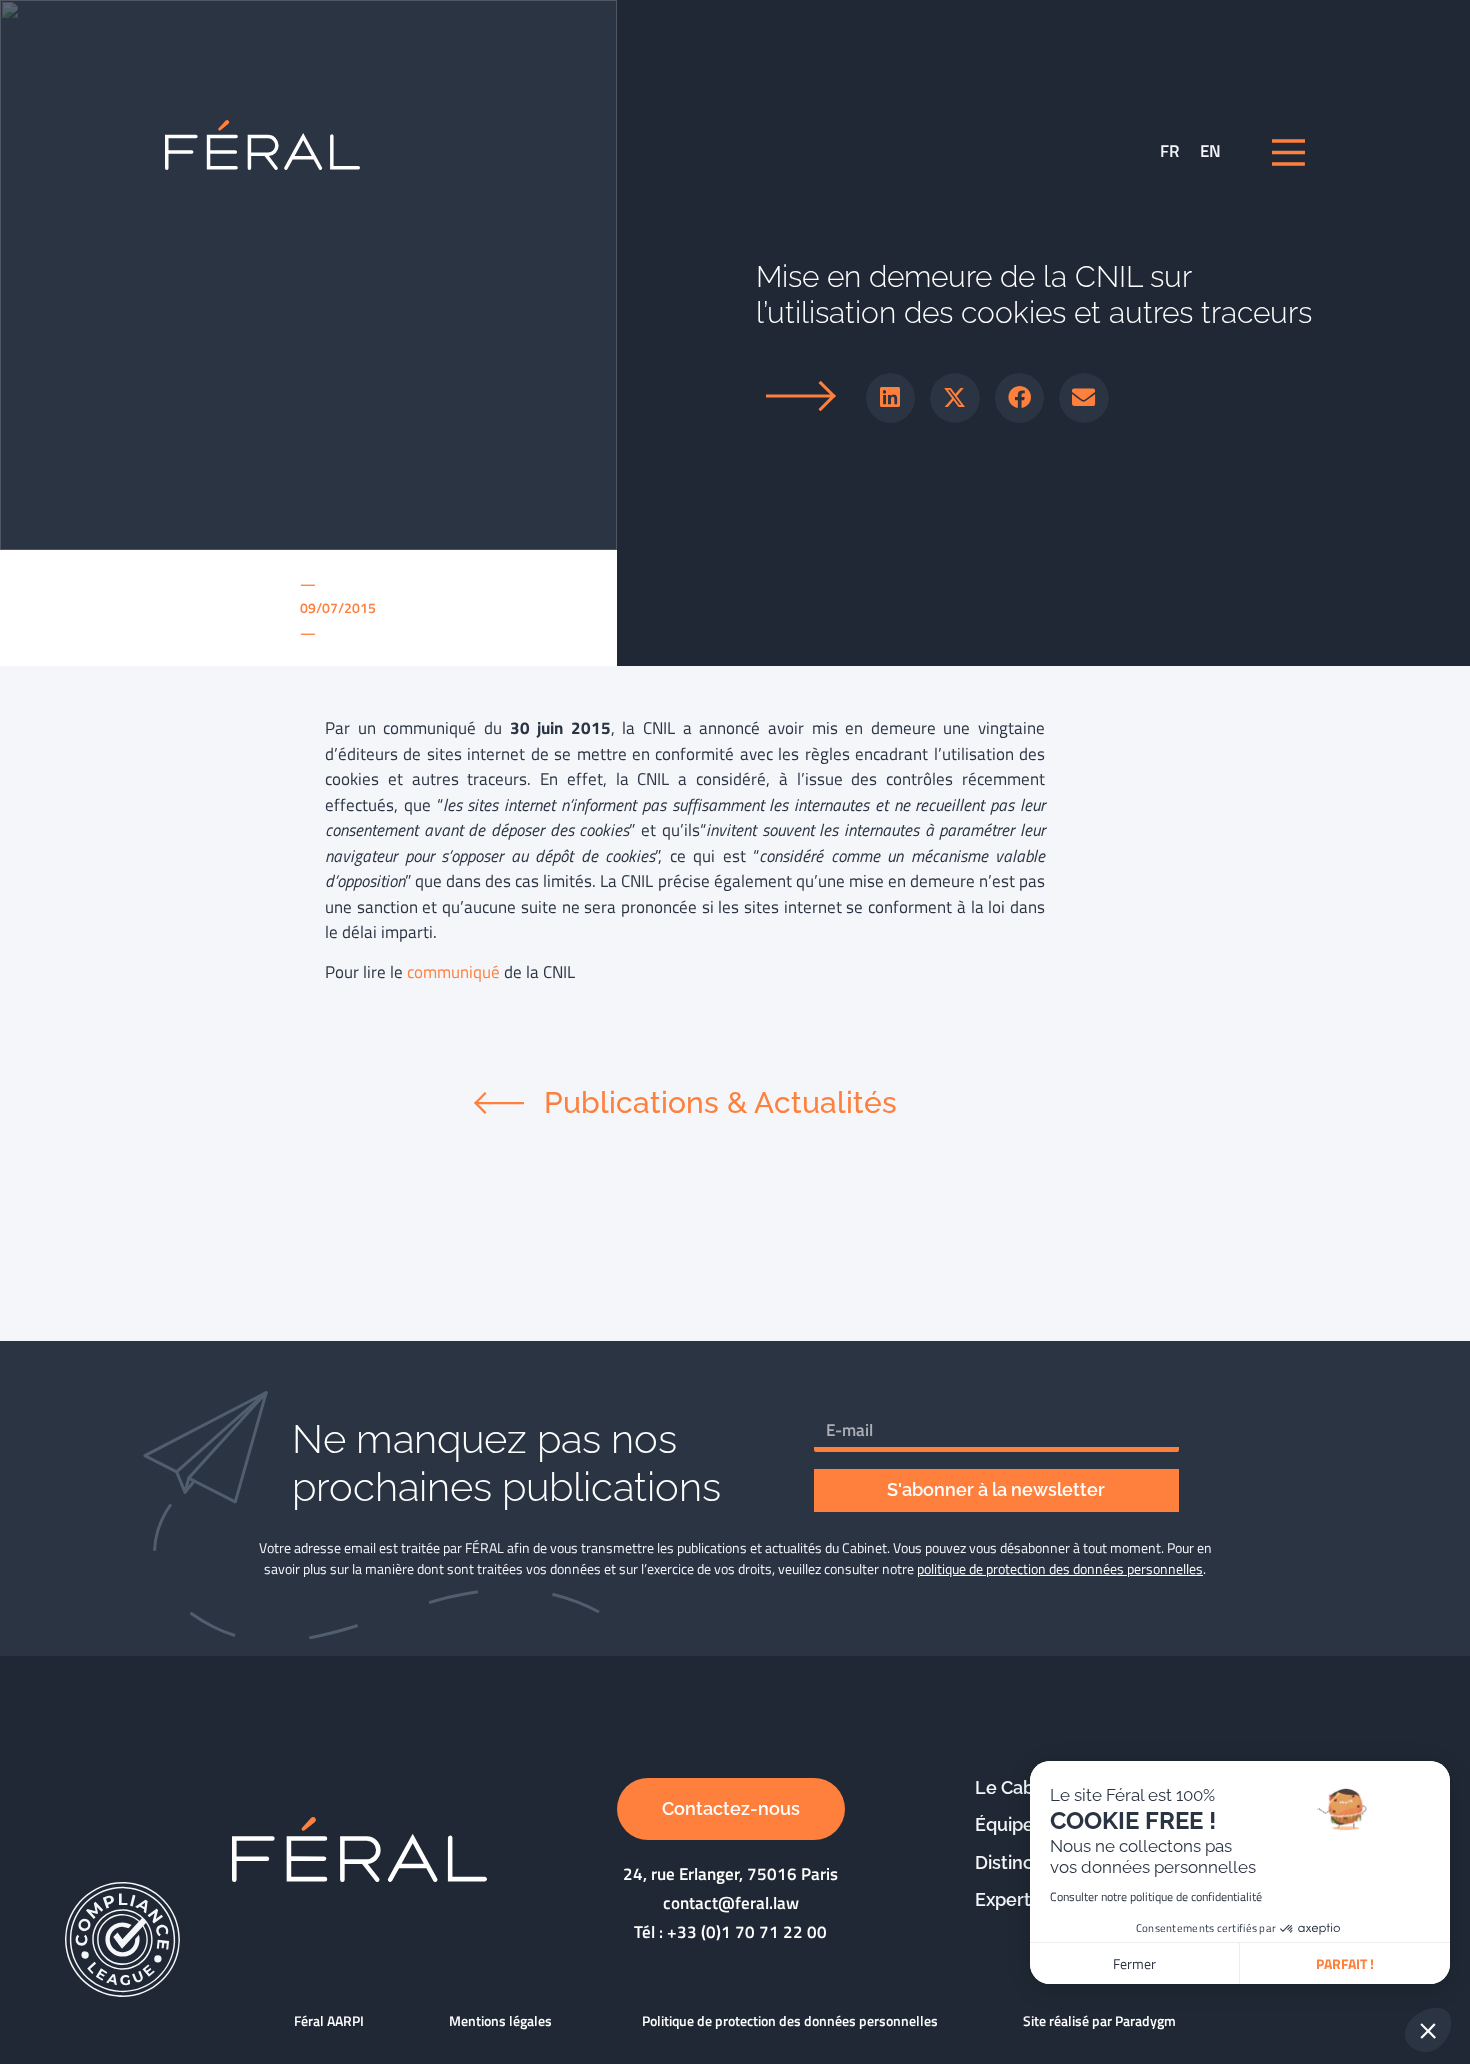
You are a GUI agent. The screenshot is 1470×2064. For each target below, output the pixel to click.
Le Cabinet (1021, 1787)
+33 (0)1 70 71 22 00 (747, 1932)
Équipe (1004, 1824)
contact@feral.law (731, 1903)
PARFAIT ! (1345, 1963)
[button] (891, 398)
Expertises (1019, 1899)
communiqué (453, 972)
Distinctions (1025, 1862)
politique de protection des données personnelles (1060, 1568)
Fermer (1134, 1963)
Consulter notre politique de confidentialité (1156, 1896)
